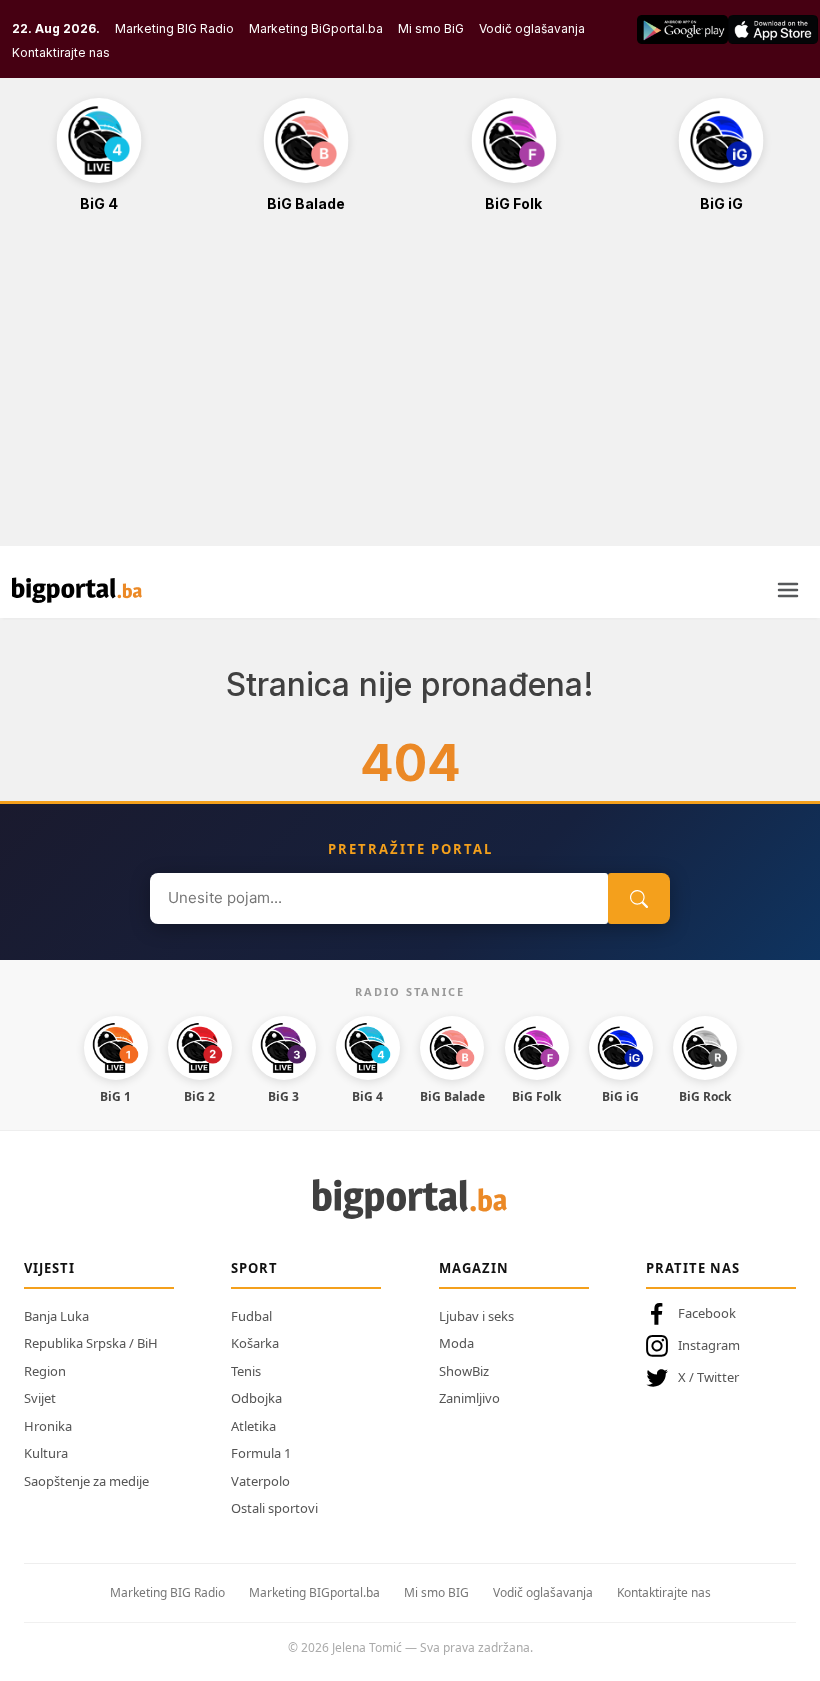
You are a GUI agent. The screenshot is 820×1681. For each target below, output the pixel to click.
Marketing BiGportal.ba (316, 28)
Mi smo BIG (436, 1592)
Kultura (46, 1453)
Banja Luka (56, 1316)
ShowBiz (464, 1371)
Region (45, 1371)
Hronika (48, 1426)
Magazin (474, 1268)
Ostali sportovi (274, 1508)
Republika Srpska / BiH (91, 1343)
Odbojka (256, 1398)
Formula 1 (261, 1453)
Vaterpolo (260, 1481)
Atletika (253, 1426)
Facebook (707, 1313)
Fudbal (251, 1316)
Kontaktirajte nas (61, 52)
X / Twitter (708, 1377)
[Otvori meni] (788, 590)
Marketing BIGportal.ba (314, 1592)
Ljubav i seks (476, 1316)
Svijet (40, 1398)
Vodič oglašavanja (532, 28)
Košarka (255, 1343)
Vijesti (49, 1268)
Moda (456, 1343)
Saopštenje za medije (86, 1481)
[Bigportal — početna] (77, 590)
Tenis (246, 1371)
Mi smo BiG (431, 28)
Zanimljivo (469, 1398)
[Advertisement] (410, 390)
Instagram (709, 1345)
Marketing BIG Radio (174, 28)
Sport (254, 1268)
